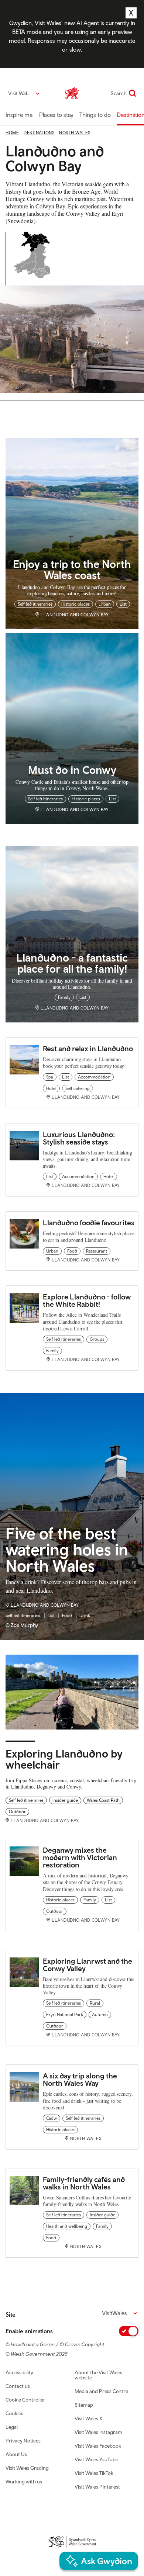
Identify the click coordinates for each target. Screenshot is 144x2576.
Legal (12, 2427)
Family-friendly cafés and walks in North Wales (84, 2183)
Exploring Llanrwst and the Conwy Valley (88, 1965)
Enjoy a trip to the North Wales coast (72, 569)
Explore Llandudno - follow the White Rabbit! (87, 1300)
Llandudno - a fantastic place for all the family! (72, 963)
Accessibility (19, 2372)
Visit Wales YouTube (96, 2459)
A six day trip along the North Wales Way (80, 2079)
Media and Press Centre (101, 2391)
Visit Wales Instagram (98, 2432)
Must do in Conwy (72, 770)
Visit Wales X (88, 2419)
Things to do (95, 115)
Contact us (18, 2386)
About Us (16, 2454)
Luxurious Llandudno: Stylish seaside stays (79, 1138)
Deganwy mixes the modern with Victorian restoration (80, 1857)
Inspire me (19, 115)
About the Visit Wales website (98, 2375)
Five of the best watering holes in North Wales (67, 1550)
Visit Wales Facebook (98, 2446)
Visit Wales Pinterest (97, 2487)
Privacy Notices (23, 2441)
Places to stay (56, 115)
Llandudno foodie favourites (89, 1223)
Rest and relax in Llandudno (89, 1048)
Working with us (24, 2482)
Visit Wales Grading (27, 2468)
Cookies (14, 2413)
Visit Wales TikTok (94, 2473)
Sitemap (84, 2405)
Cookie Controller (25, 2400)
